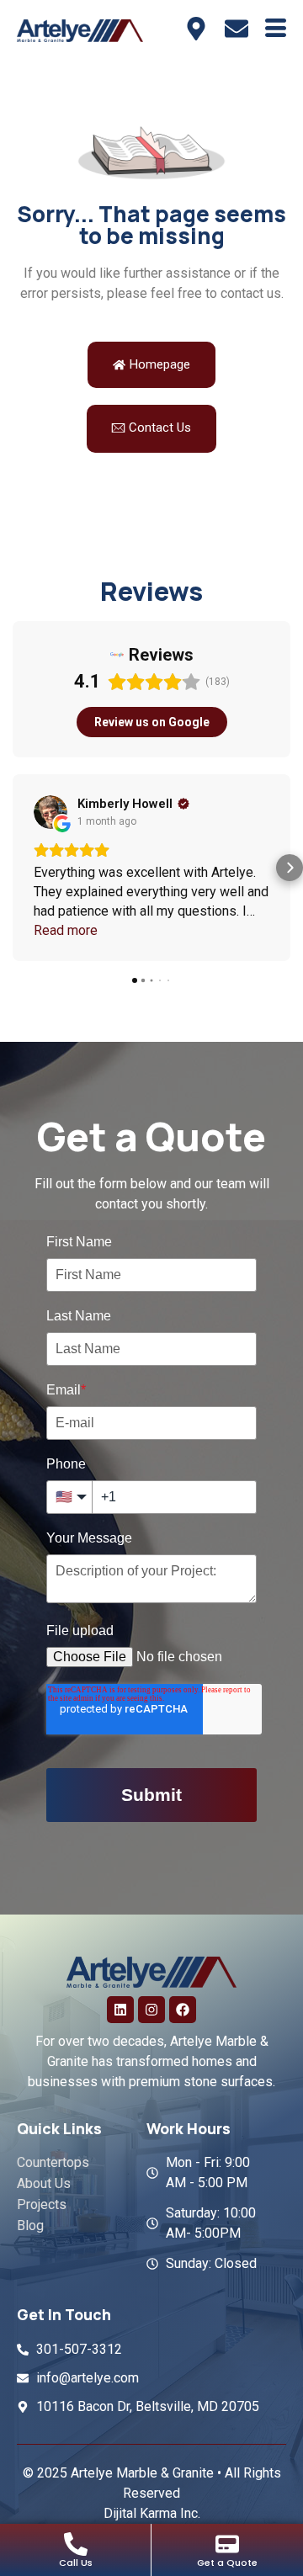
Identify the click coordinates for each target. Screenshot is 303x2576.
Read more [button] (66, 930)
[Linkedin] (120, 2010)
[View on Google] (50, 812)
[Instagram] (151, 2010)
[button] (13, 868)
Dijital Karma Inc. (152, 2513)
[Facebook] (183, 2010)
